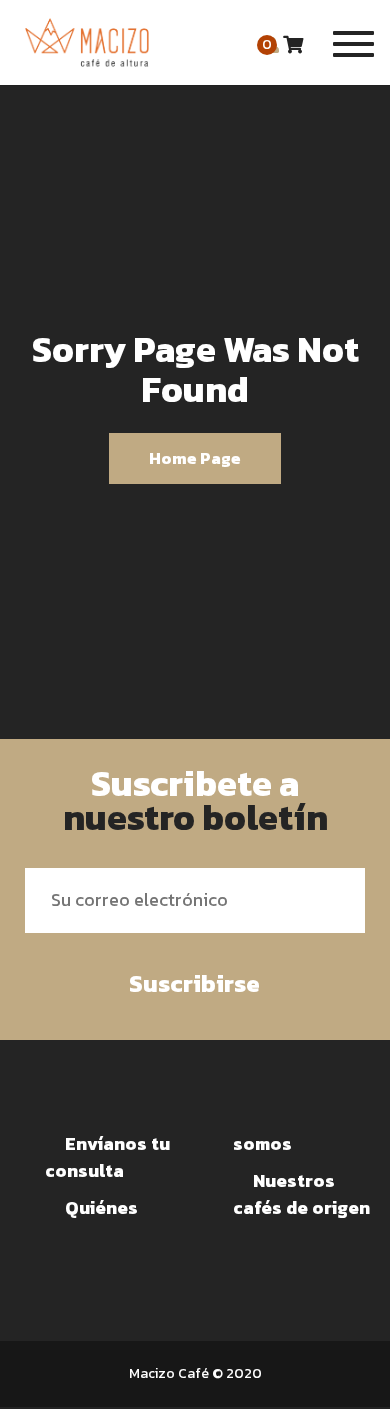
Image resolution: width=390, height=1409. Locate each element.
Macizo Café (169, 1373)
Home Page (195, 458)
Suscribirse (194, 983)
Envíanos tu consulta (107, 1157)
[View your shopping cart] (293, 44)
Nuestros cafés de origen (301, 1194)
